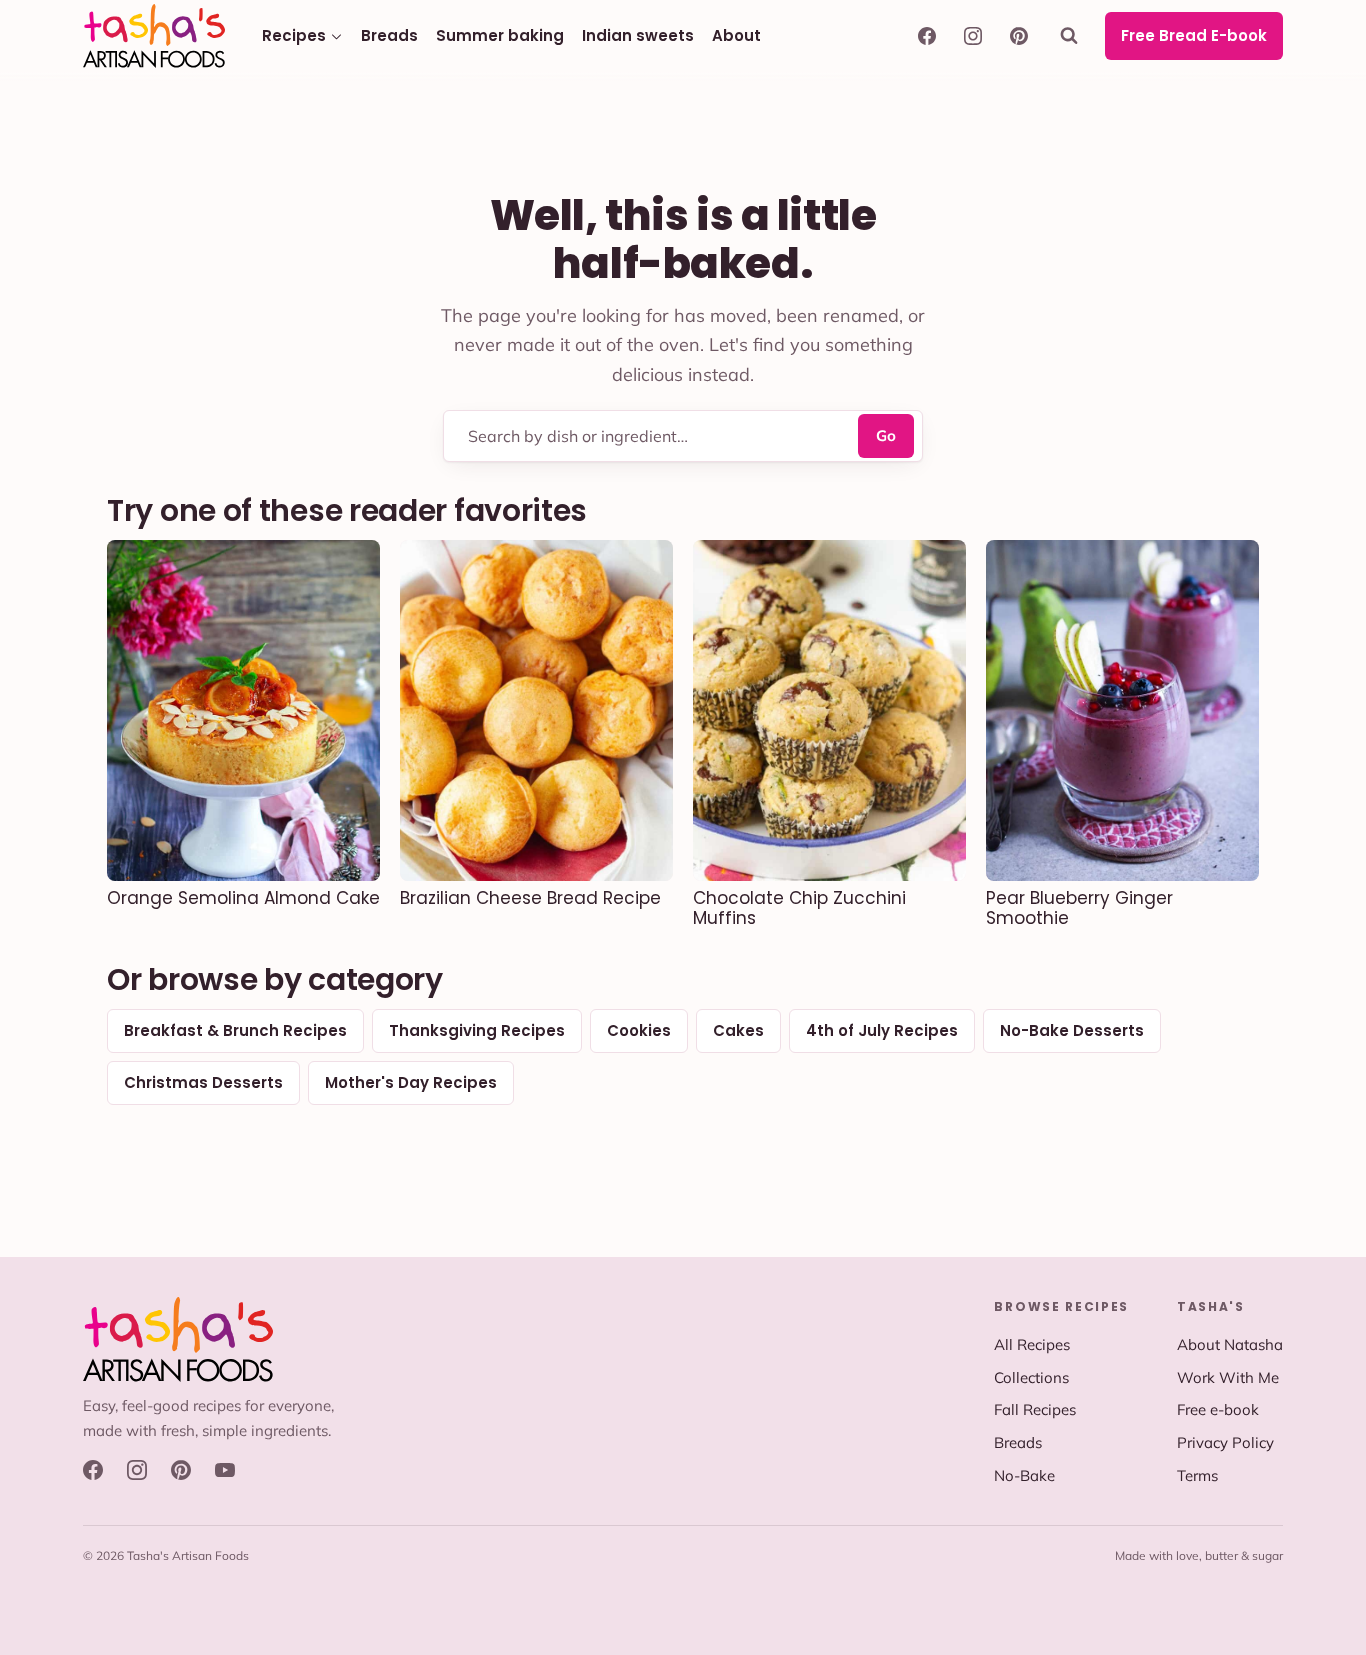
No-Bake (1024, 1475)
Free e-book (1218, 1409)
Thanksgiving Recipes (477, 1030)
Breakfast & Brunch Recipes (235, 1030)
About (736, 35)
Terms (1197, 1475)
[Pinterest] (1019, 36)
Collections (1031, 1377)
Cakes (738, 1030)
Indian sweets (638, 35)
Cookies (639, 1030)
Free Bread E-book (1194, 35)
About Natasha (1230, 1344)
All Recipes (1032, 1344)
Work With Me (1228, 1377)
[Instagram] (973, 36)
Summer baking (500, 35)
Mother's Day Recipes (411, 1082)
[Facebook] (927, 36)
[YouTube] (225, 1470)
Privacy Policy (1225, 1442)
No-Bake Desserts (1072, 1030)
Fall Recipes (1035, 1409)
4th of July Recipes (882, 1030)
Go (886, 435)
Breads (389, 35)
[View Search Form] (1073, 36)
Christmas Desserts (203, 1082)
